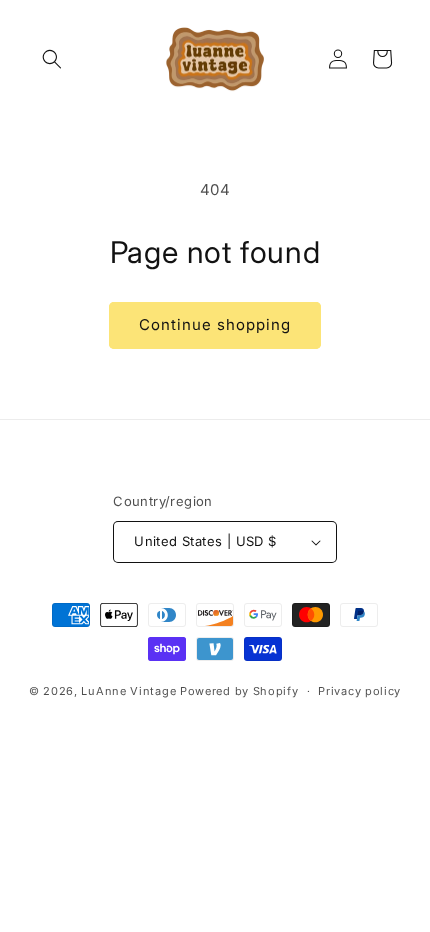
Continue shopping (215, 324)
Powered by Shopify (239, 691)
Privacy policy (359, 691)
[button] (52, 59)
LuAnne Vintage (128, 691)
